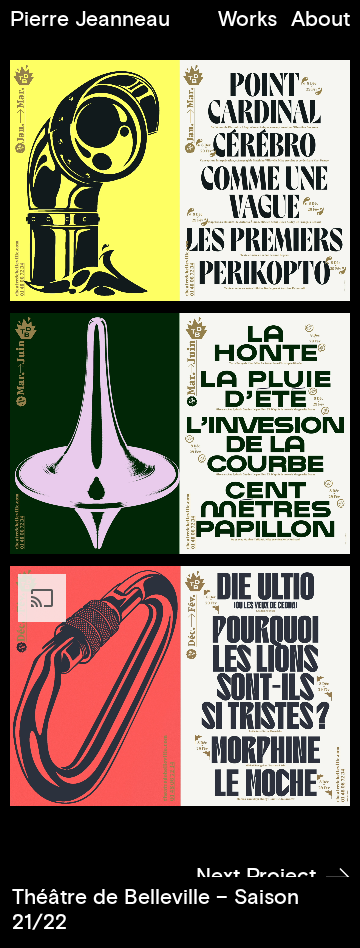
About (320, 19)
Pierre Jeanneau (90, 19)
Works (247, 19)
